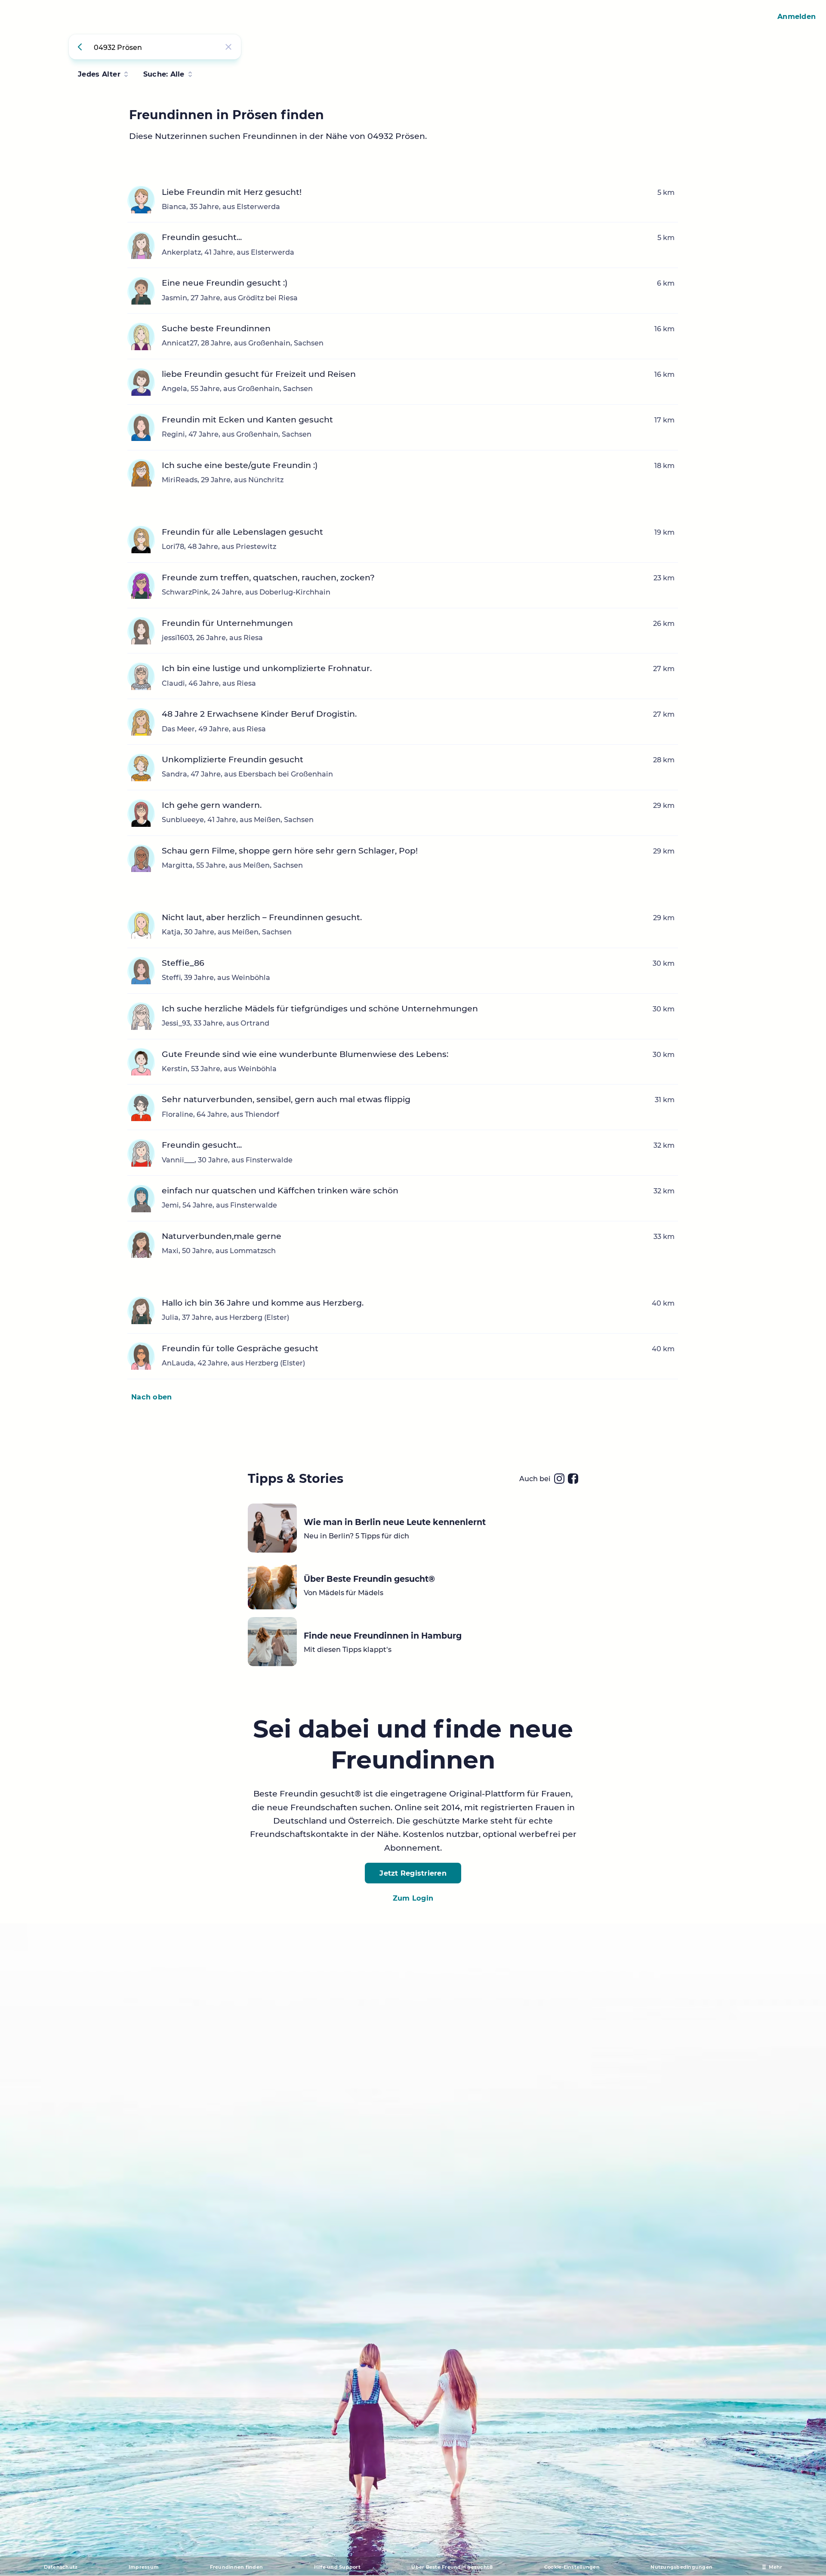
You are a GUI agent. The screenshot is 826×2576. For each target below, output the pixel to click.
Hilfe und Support (337, 2567)
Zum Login (413, 1898)
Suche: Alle (164, 74)
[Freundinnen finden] (81, 47)
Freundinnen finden (237, 2567)
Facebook (573, 1479)
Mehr (776, 2567)
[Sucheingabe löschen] (228, 47)
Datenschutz (61, 2567)
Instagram (559, 1479)
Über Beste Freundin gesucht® (452, 2567)
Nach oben (151, 1397)
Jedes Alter (99, 74)
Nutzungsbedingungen (681, 2567)
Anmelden (797, 16)
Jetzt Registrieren (413, 1873)
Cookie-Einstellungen (572, 2567)
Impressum (144, 2567)
